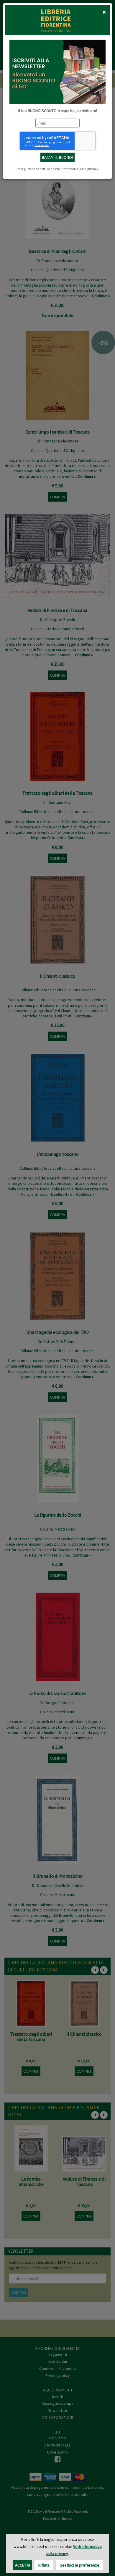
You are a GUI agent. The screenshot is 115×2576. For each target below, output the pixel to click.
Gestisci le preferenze (79, 2565)
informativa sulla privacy (80, 169)
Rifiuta (44, 2565)
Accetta (23, 2565)
